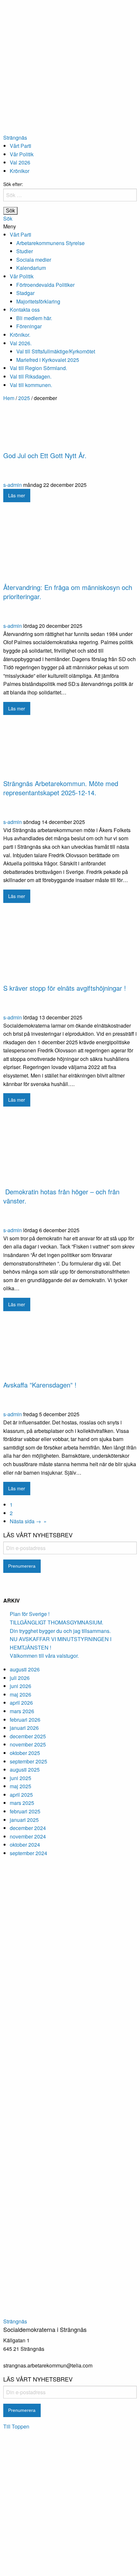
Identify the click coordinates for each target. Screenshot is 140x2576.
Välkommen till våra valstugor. (44, 1656)
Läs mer (17, 495)
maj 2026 (21, 1694)
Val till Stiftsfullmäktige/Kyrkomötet (56, 351)
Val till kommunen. (31, 385)
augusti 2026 (25, 1669)
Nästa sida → (25, 1521)
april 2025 (21, 1795)
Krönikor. (20, 335)
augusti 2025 (25, 1769)
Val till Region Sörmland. (38, 368)
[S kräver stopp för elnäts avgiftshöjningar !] (70, 946)
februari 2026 (25, 1720)
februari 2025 (25, 1811)
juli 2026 (20, 1678)
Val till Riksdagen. (31, 376)
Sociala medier (34, 260)
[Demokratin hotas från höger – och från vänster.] (70, 1149)
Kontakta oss (25, 310)
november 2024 (28, 1836)
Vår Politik (22, 154)
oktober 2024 (25, 1845)
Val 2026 (20, 162)
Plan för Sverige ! (30, 1614)
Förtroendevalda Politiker (45, 285)
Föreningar (29, 326)
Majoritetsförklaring (38, 301)
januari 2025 (24, 1820)
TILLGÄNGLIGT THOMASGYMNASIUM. (56, 1622)
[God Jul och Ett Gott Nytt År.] (70, 427)
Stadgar (25, 293)
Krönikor (20, 171)
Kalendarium (31, 268)
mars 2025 (22, 1803)
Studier (25, 251)
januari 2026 (24, 1728)
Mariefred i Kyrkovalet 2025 (48, 360)
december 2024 (28, 1828)
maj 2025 (21, 1786)
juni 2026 (21, 1686)
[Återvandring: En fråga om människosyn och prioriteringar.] (70, 545)
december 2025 (28, 1736)
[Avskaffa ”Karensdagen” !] (70, 1348)
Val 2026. (21, 343)
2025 (24, 398)
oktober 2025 (25, 1753)
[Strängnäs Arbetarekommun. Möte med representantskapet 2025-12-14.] (70, 749)
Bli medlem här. (34, 318)
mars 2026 (22, 1711)
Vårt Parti (21, 146)
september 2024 (28, 1853)
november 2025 (28, 1744)
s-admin (13, 485)
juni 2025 (21, 1778)
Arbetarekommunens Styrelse (50, 243)
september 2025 (28, 1761)
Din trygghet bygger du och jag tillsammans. (60, 1631)
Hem (9, 398)
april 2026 (21, 1703)
